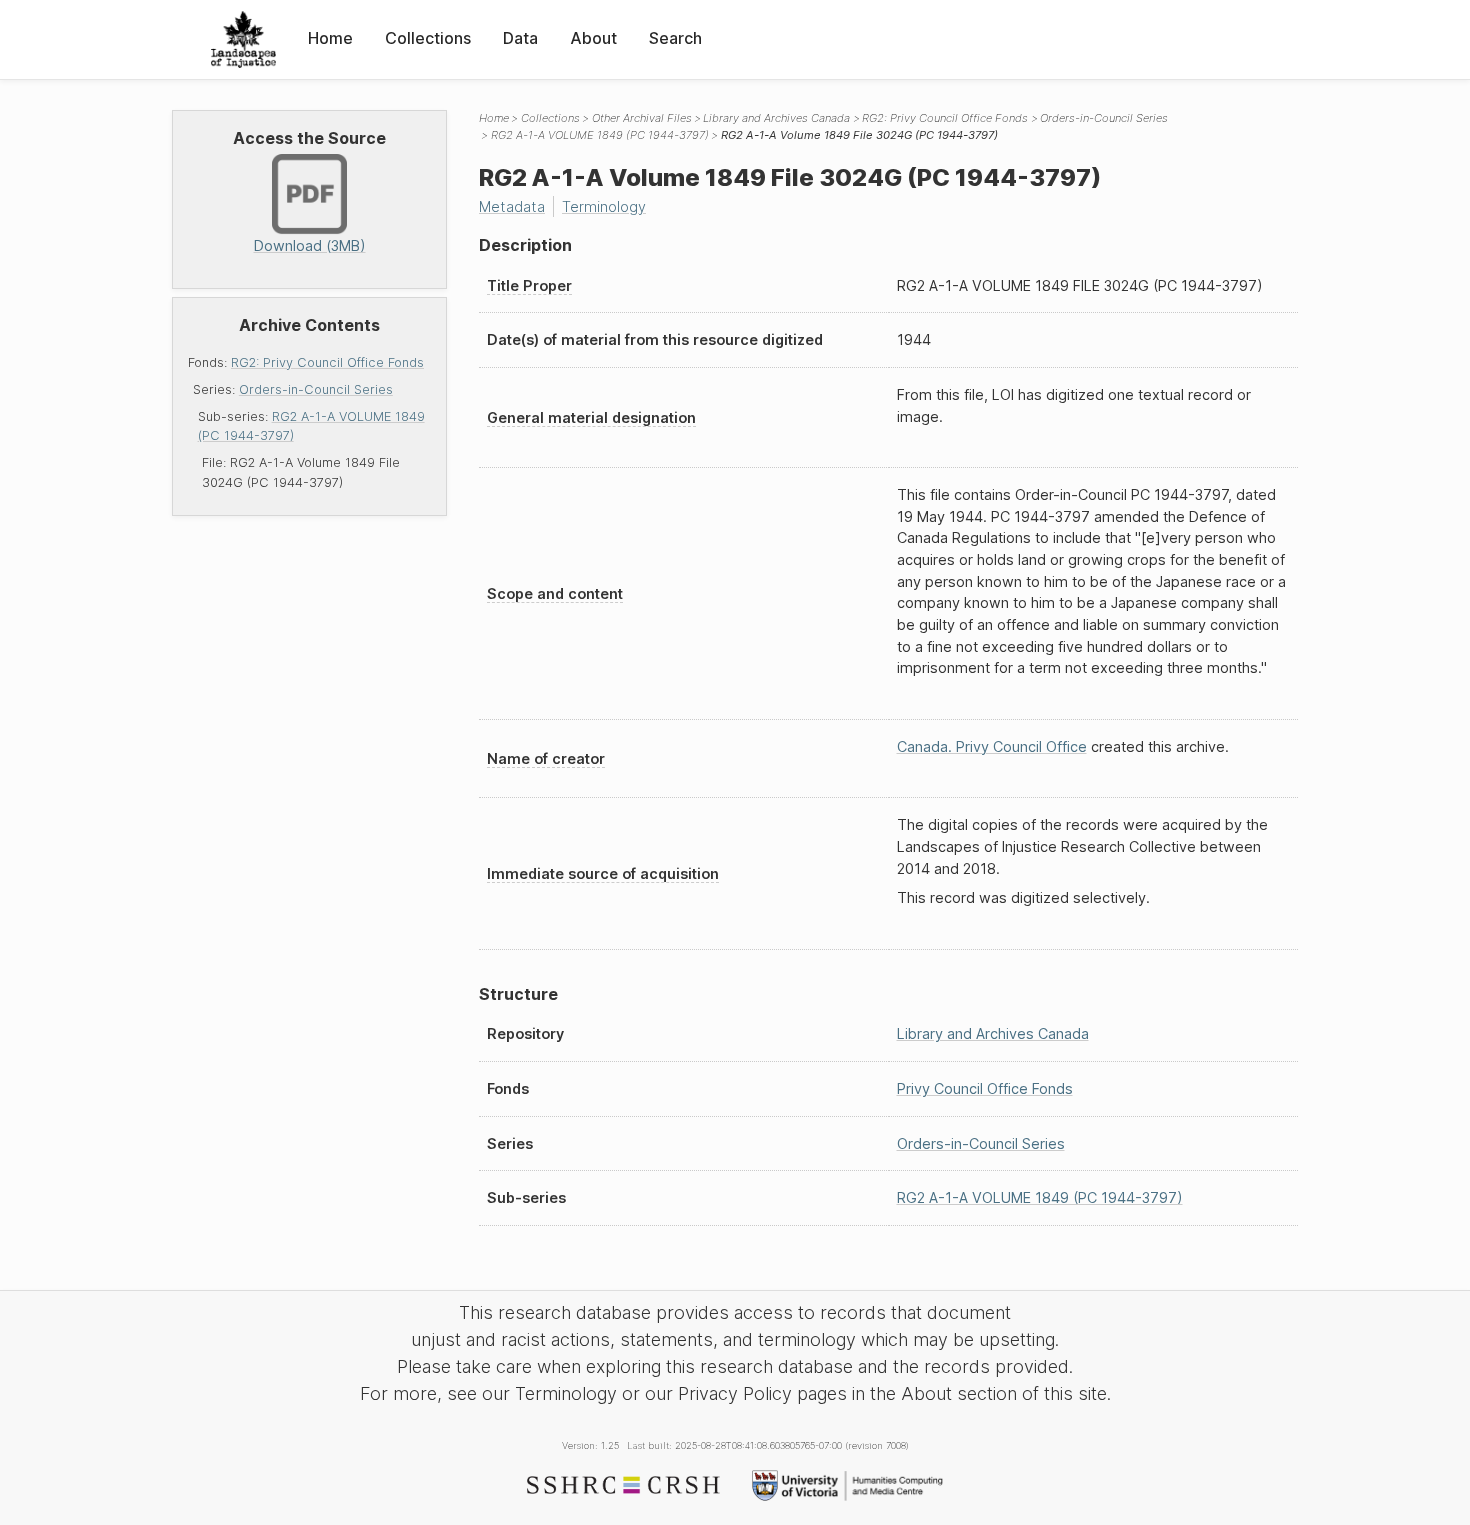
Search (675, 38)
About (593, 38)
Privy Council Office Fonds (985, 1088)
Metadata (512, 206)
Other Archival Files (642, 118)
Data (520, 38)
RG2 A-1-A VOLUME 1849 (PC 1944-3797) (600, 135)
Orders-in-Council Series (316, 389)
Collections (428, 38)
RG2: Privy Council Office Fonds (327, 362)
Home (330, 38)
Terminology (604, 206)
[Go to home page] (243, 39)
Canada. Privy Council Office (992, 746)
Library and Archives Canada (776, 118)
